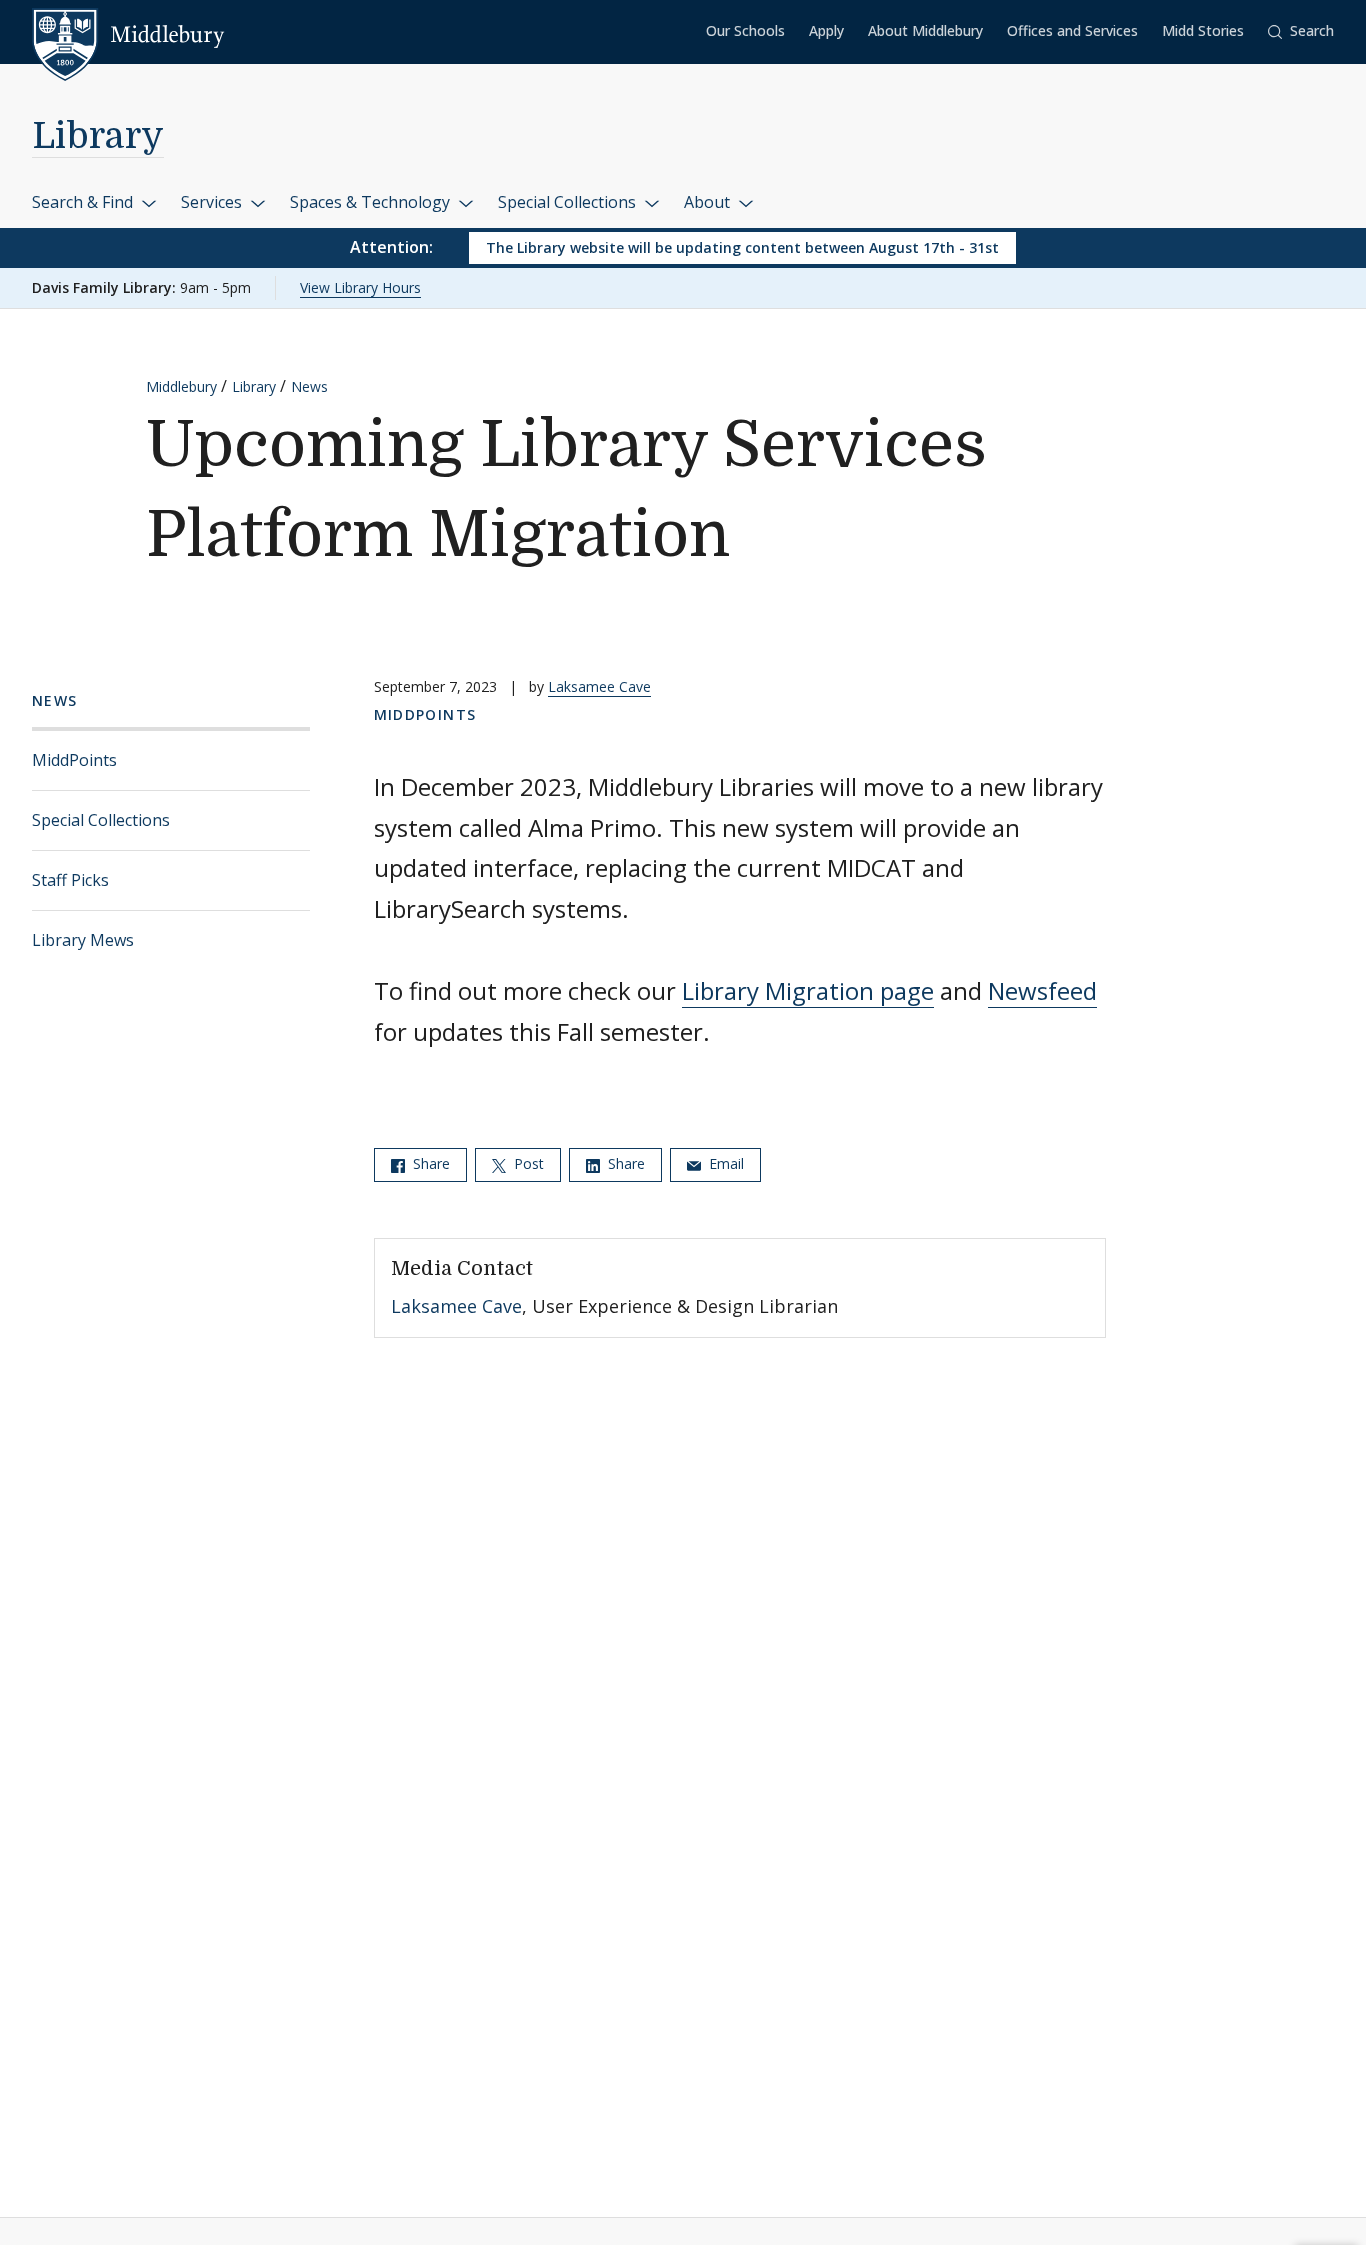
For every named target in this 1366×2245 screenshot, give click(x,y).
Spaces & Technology (372, 202)
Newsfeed (1042, 990)
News (309, 386)
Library (98, 136)
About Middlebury (925, 30)
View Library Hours (360, 287)
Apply (826, 30)
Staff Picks (70, 880)
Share (429, 1163)
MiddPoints (74, 760)
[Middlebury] (128, 35)
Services (213, 202)
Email (724, 1163)
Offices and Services (1072, 30)
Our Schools (745, 30)
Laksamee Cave (599, 686)
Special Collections (569, 202)
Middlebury (181, 386)
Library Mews (83, 940)
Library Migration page (808, 990)
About (709, 202)
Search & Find (84, 202)
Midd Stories (1203, 30)
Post (527, 1163)
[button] (1301, 31)
